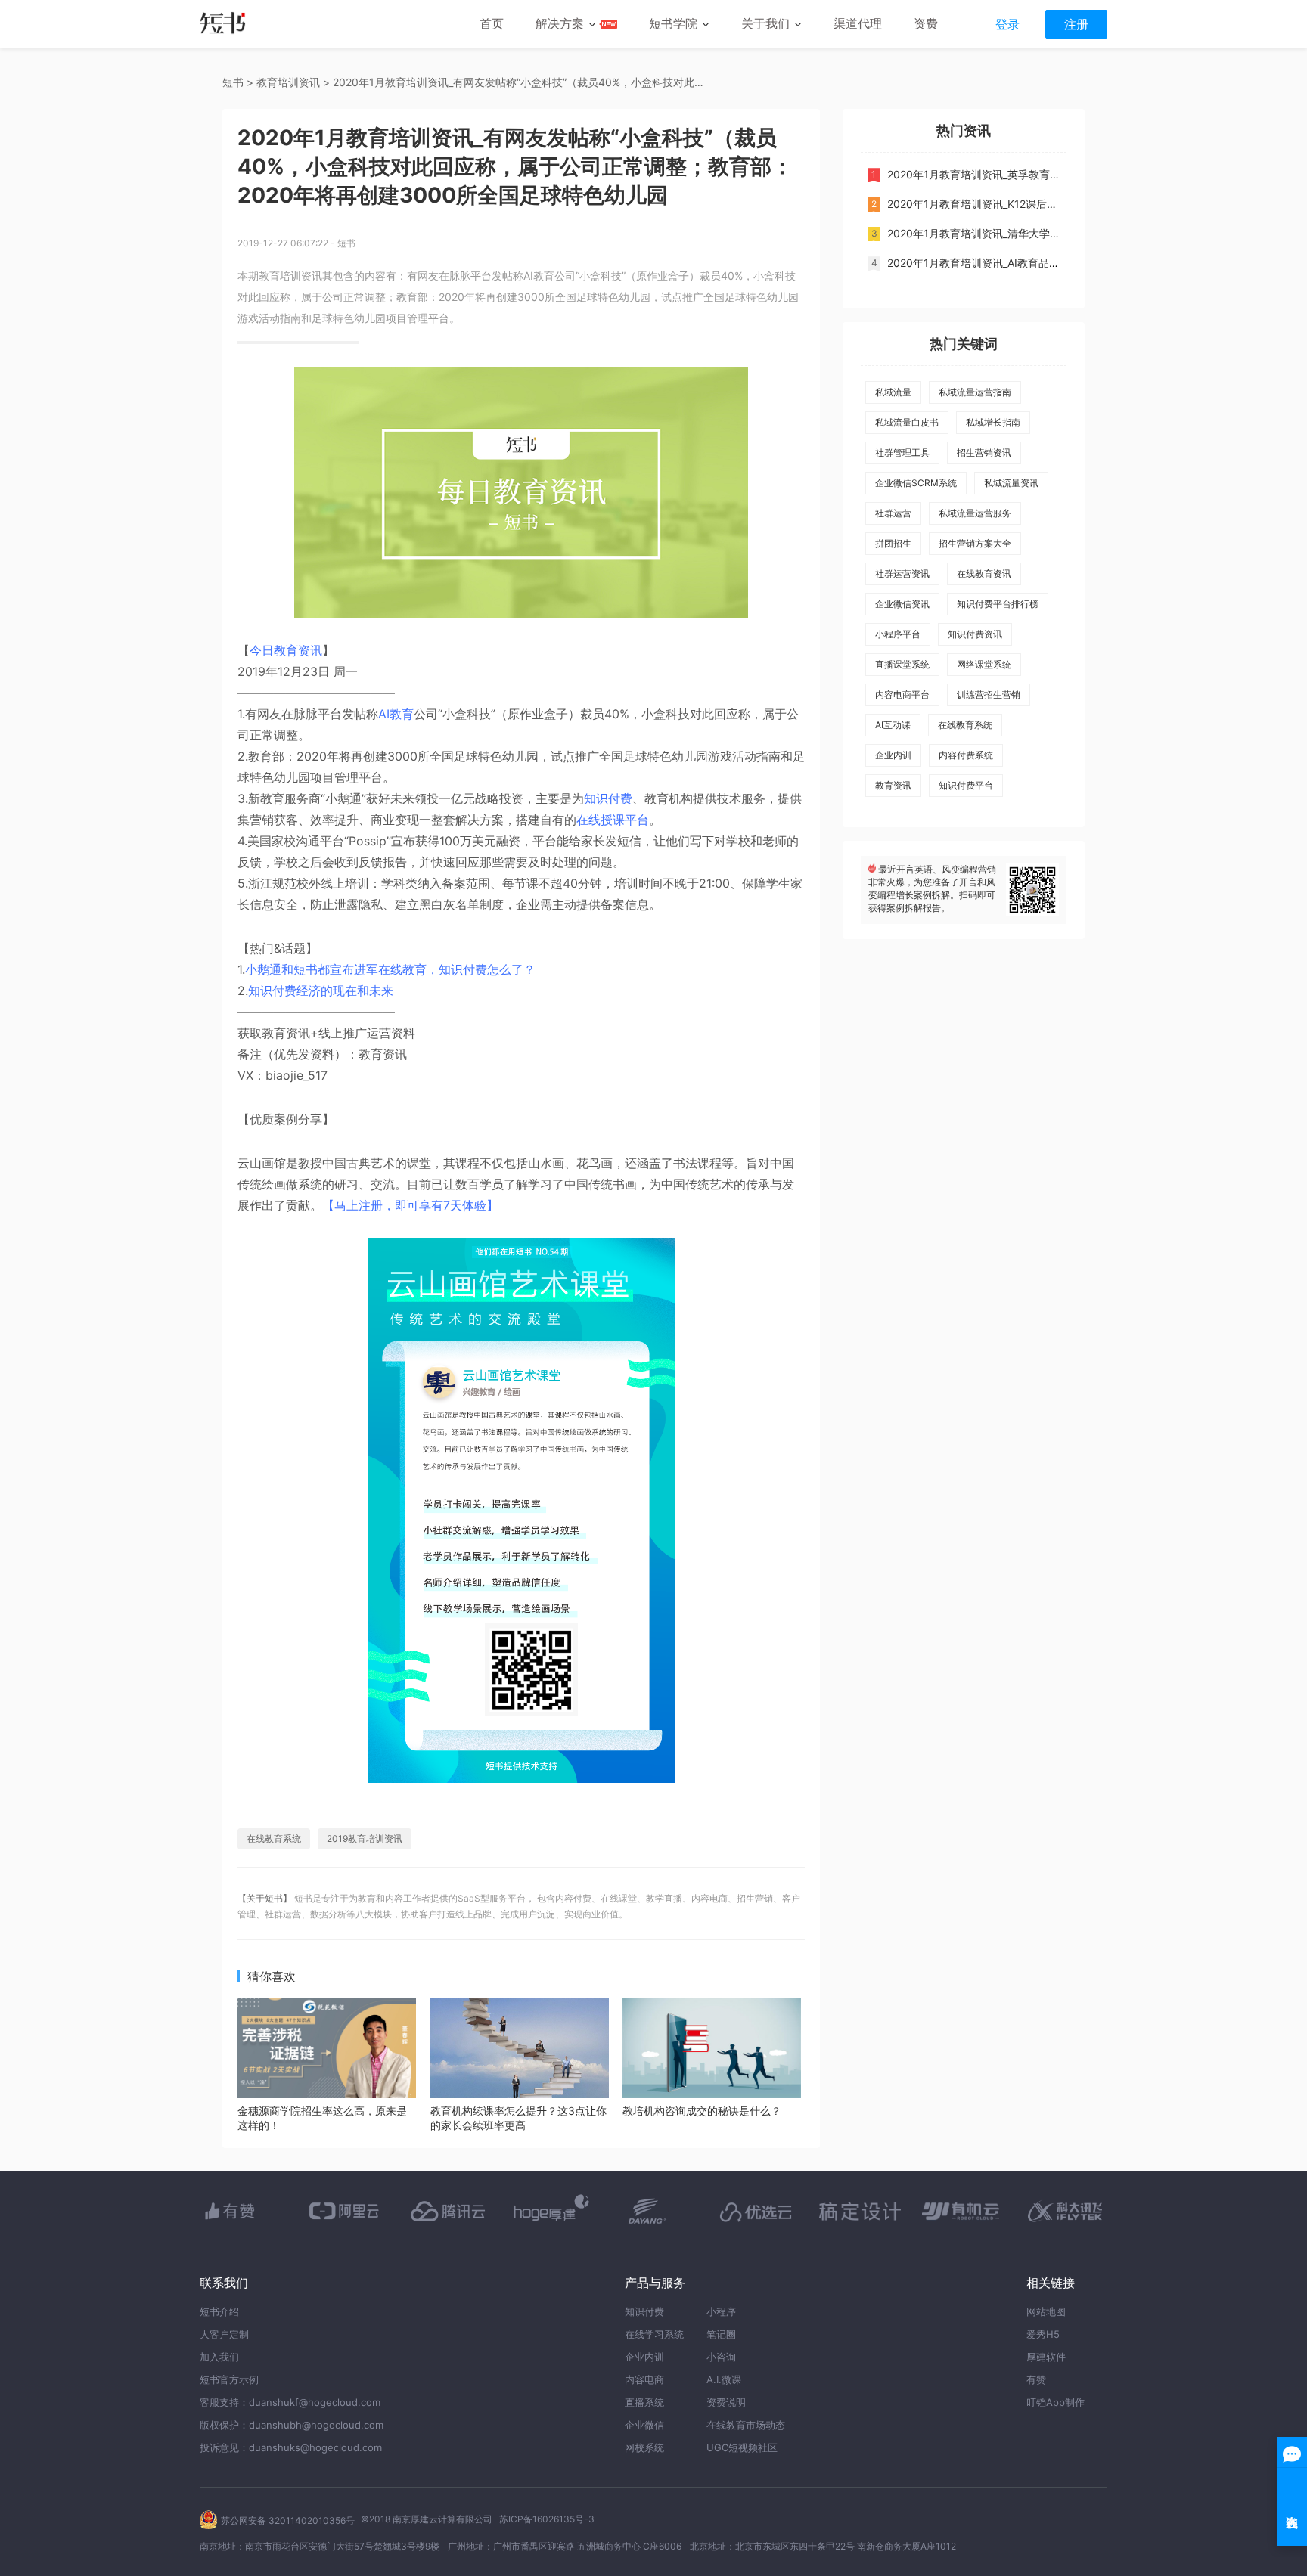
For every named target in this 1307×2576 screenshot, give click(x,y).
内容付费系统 (966, 755)
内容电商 (644, 2379)
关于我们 (765, 23)
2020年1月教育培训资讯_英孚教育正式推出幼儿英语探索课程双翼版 (1048, 174)
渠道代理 (858, 23)
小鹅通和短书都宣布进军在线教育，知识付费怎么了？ (390, 969)
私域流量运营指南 (975, 392)
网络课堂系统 (984, 664)
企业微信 (644, 2425)
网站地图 (1046, 2311)
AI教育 (396, 714)
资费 (926, 23)
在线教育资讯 (984, 573)
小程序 (721, 2311)
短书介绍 (219, 2311)
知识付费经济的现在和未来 (321, 990)
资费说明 (726, 2402)
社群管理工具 (902, 453)
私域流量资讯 (1011, 483)
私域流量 (893, 392)
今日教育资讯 (286, 650)
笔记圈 (721, 2334)
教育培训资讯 (288, 82)
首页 (492, 23)
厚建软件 (1046, 2357)
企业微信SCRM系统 (916, 483)
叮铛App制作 (1056, 2402)
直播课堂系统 (902, 664)
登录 (1007, 24)
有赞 (1036, 2379)
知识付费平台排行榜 (998, 604)
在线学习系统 (654, 2334)
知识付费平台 (966, 785)
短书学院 (673, 23)
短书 (233, 82)
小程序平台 (898, 634)
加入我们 (219, 2357)
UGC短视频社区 (742, 2447)
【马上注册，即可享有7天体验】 (410, 1205)
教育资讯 (893, 785)
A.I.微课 (724, 2379)
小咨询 (721, 2357)
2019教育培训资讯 (365, 1838)
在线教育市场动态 (746, 2425)
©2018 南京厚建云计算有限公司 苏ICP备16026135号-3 (478, 2519)
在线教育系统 (274, 1838)
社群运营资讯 (902, 573)
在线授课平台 (613, 820)
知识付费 (608, 798)
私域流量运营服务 (975, 513)
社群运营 (893, 513)
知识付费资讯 (975, 634)
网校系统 (644, 2447)
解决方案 (560, 23)
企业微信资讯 (902, 604)
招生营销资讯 (984, 453)
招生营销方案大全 (975, 543)
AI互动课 (893, 725)
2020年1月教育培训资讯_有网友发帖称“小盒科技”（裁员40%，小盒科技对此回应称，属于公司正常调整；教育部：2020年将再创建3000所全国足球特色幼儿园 (522, 82)
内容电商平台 (902, 694)
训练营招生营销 (989, 694)
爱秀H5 (1043, 2334)
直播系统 (644, 2402)
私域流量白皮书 (907, 422)
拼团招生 (893, 543)
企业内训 (893, 755)
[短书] (223, 25)
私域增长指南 (993, 422)
